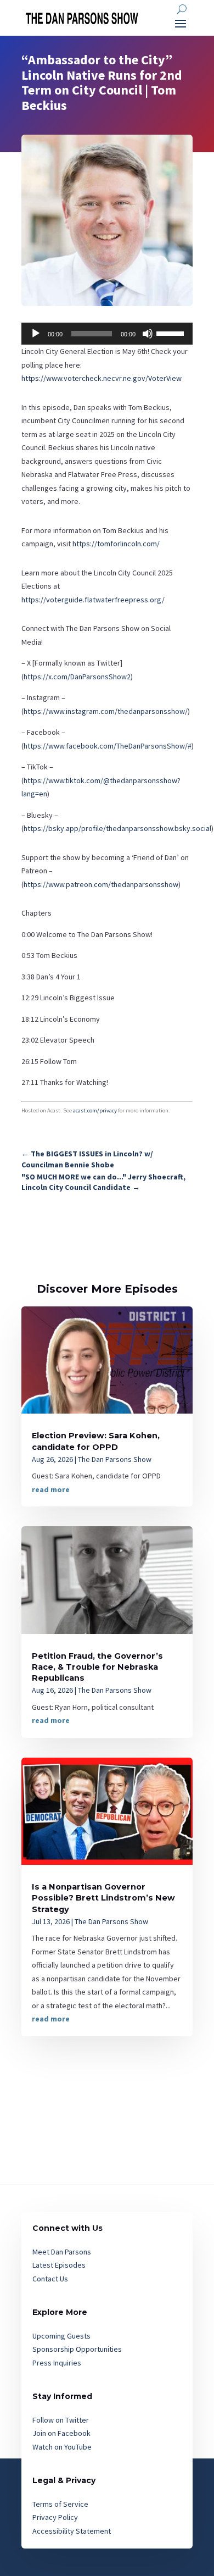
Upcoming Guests (61, 2336)
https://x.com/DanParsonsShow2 (77, 677)
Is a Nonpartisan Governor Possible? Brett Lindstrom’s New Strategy (103, 1898)
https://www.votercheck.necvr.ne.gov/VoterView (102, 378)
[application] (107, 334)
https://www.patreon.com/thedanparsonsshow (101, 884)
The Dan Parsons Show (115, 1459)
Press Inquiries (57, 2363)
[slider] (172, 333)
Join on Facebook (61, 2433)
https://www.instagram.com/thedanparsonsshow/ (106, 711)
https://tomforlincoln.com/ (116, 544)
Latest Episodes (59, 2265)
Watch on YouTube (62, 2447)
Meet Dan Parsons (62, 2252)
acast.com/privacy (95, 1110)
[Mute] (148, 334)
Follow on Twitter (61, 2420)
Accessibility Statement (72, 2531)
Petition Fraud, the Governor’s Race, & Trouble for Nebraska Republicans (97, 1667)
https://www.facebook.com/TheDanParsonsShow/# (108, 746)
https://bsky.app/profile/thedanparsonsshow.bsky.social (117, 828)
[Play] (36, 334)
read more (51, 1489)
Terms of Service (60, 2504)
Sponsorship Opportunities (77, 2349)
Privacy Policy (55, 2517)
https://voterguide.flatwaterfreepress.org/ (93, 600)
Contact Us (50, 2279)
